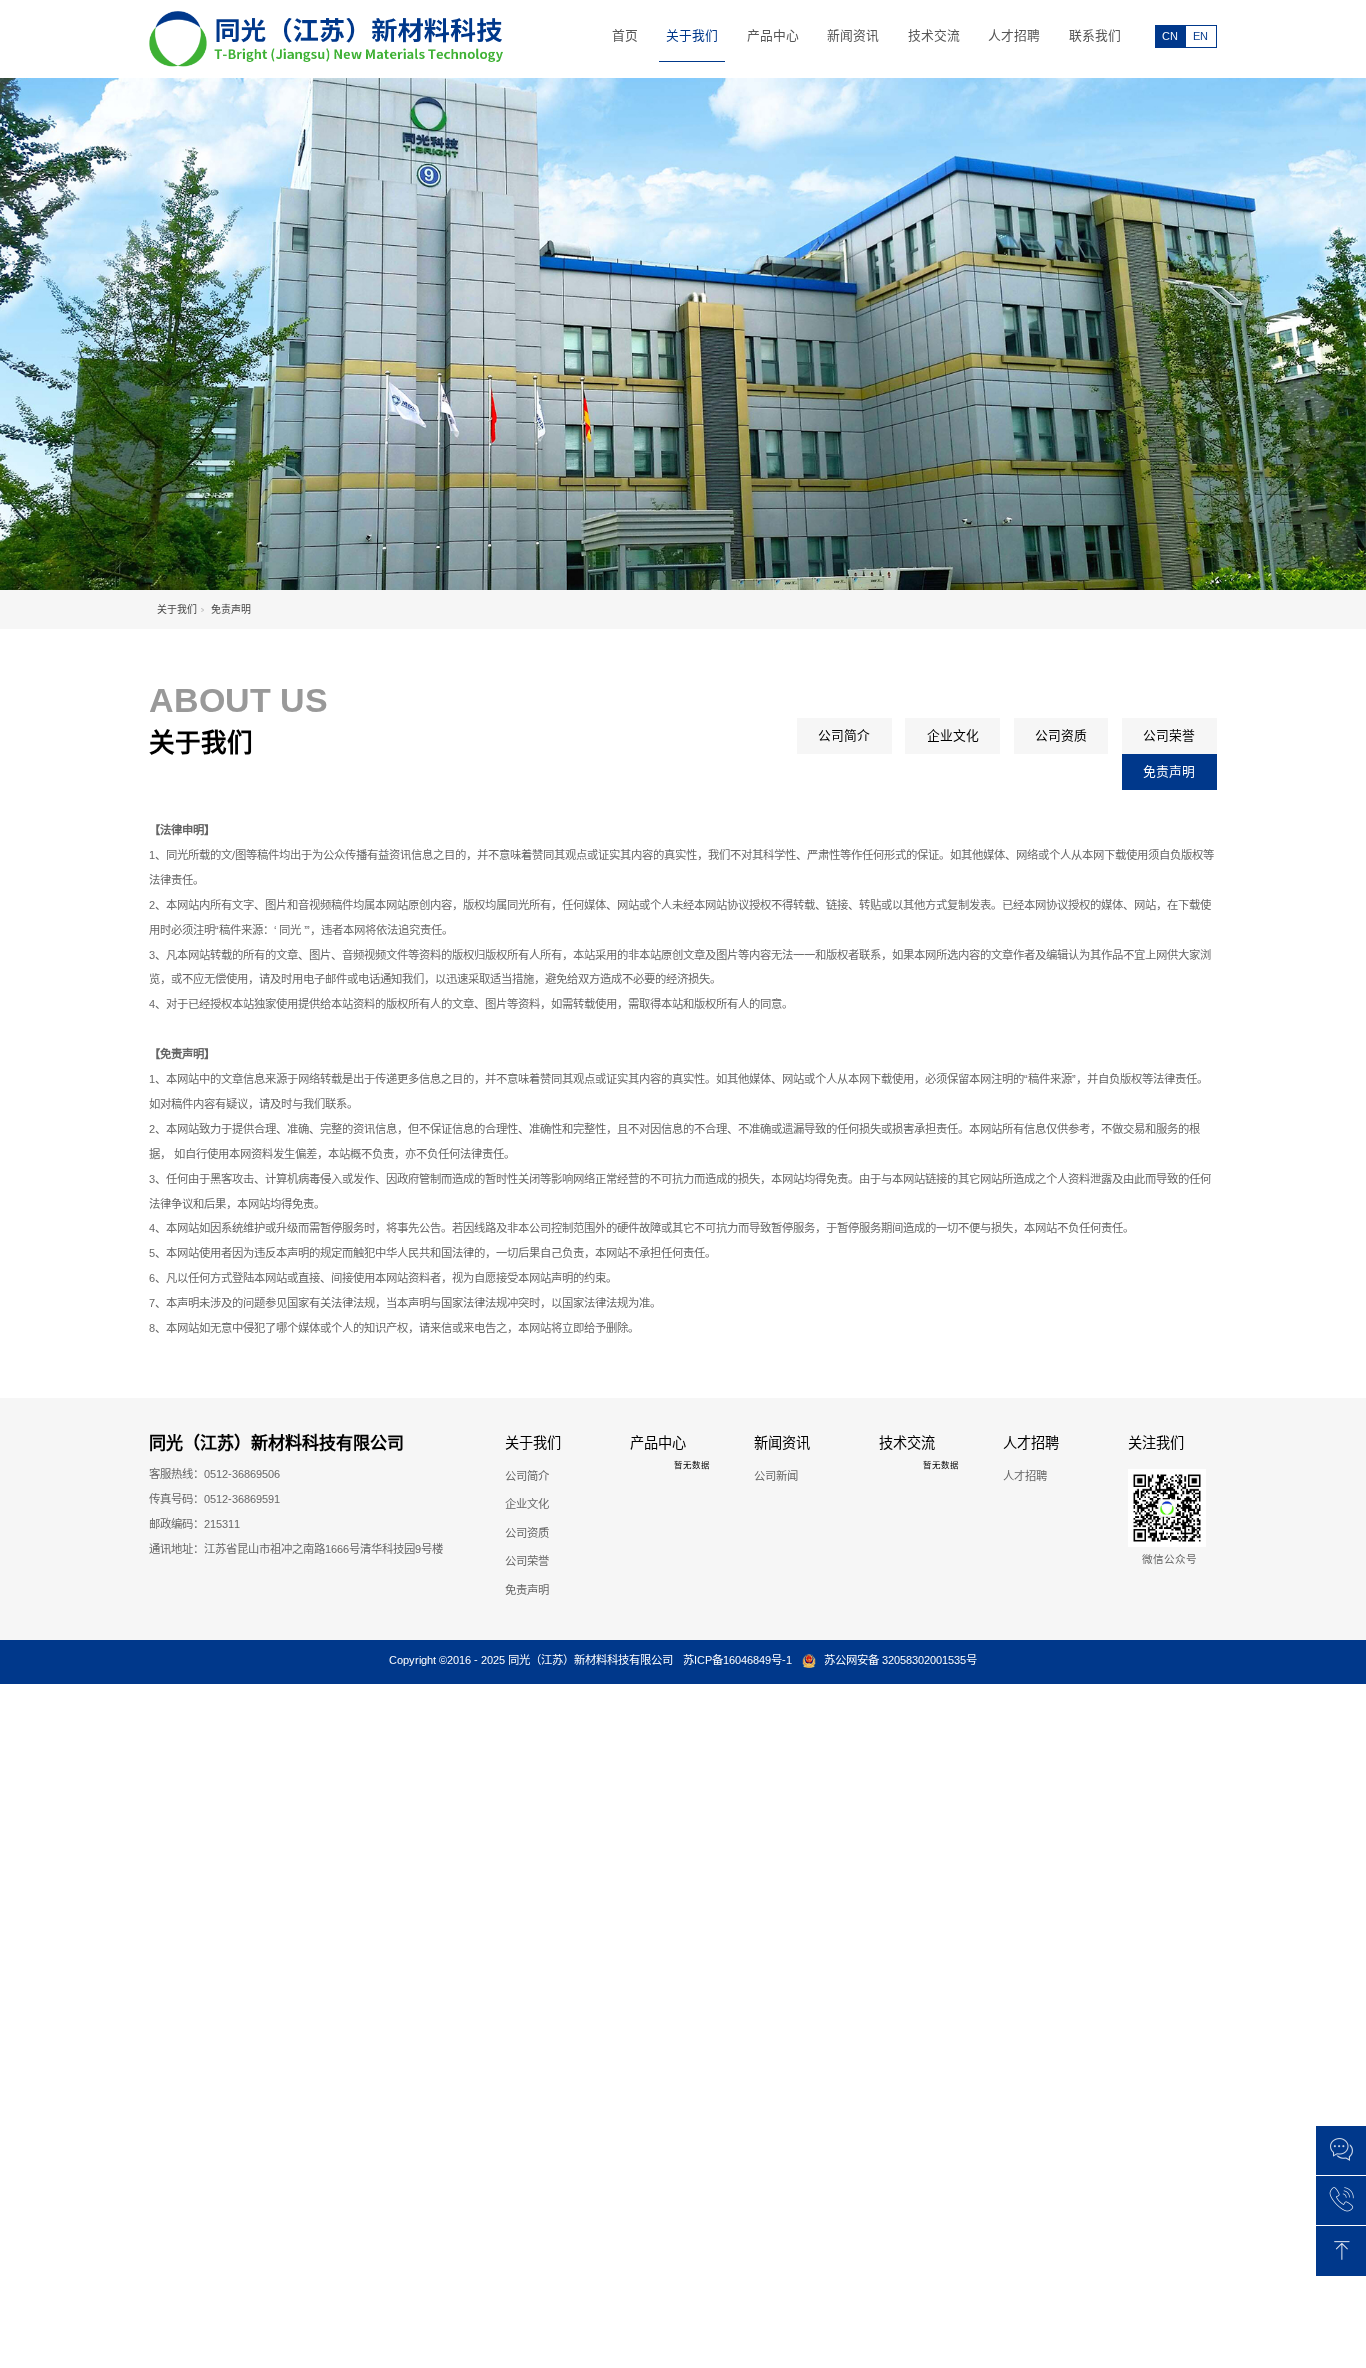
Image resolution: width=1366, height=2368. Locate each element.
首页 (625, 35)
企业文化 (953, 735)
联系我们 (1095, 35)
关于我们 (692, 35)
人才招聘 (1014, 35)
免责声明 (1169, 771)
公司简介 (844, 735)
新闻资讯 (853, 35)
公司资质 (1061, 735)
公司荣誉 (1169, 735)
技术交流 (934, 35)
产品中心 (773, 35)
